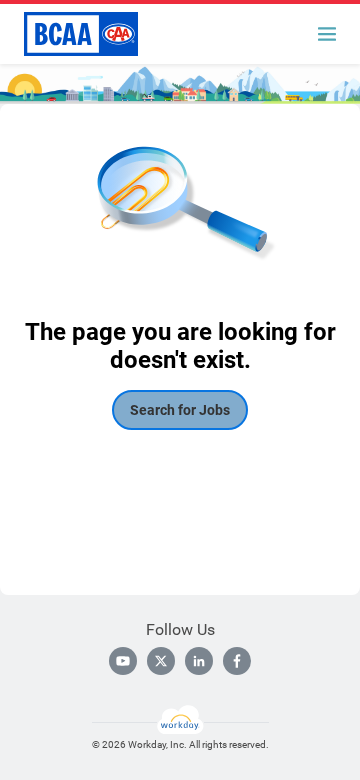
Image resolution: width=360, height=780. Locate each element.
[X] (161, 661)
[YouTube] (123, 661)
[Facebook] (237, 661)
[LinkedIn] (199, 661)
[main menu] (327, 34)
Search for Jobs (180, 410)
